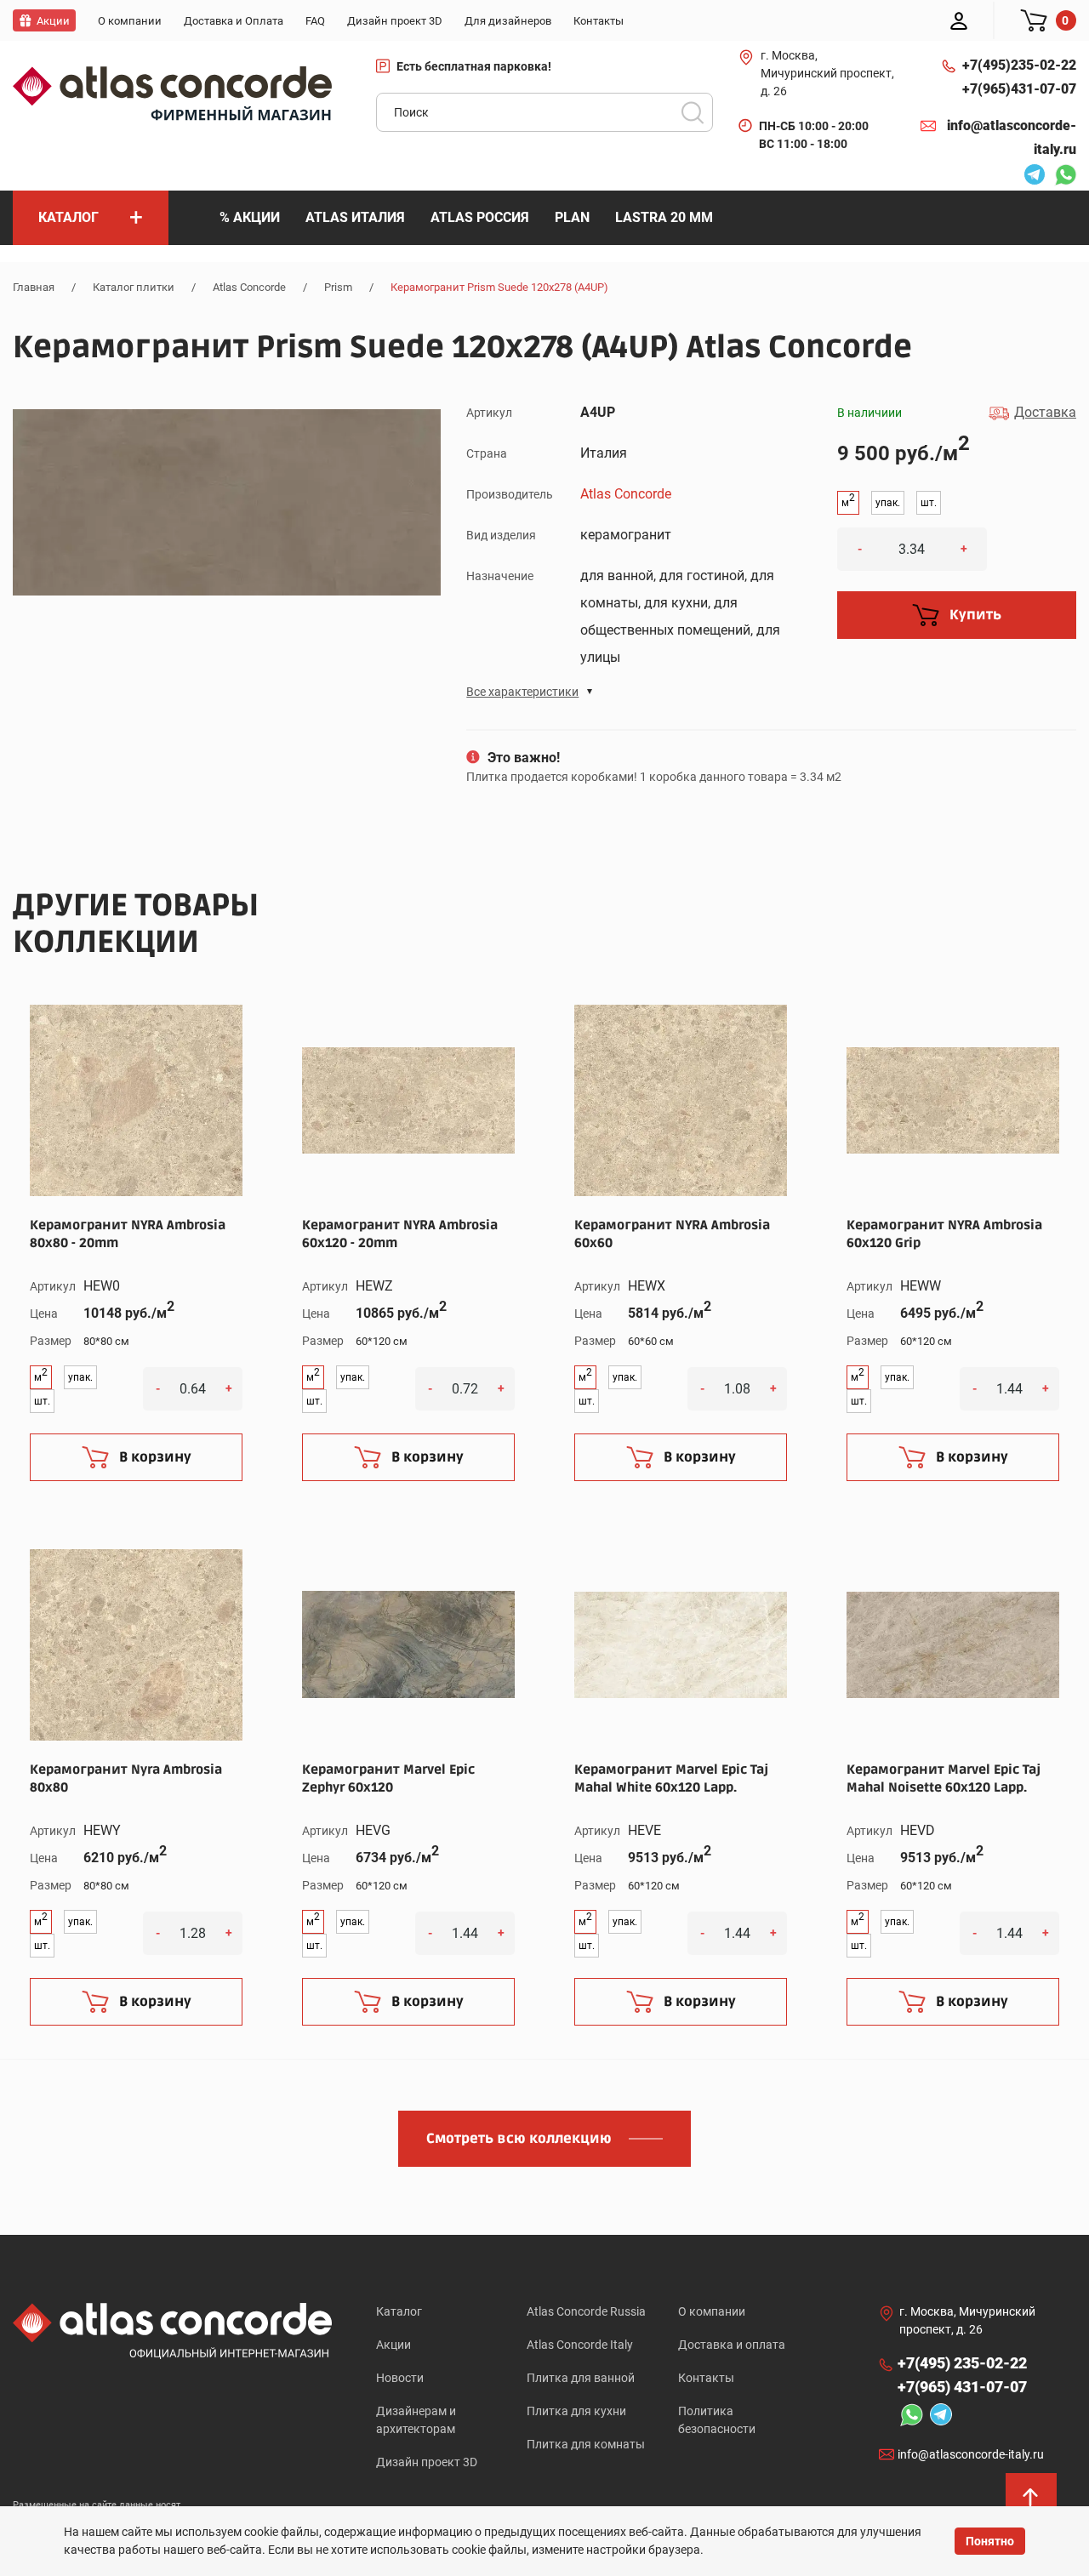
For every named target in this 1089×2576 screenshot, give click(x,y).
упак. (888, 503)
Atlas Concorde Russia (586, 2311)
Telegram (1030, 177)
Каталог (399, 2311)
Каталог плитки (134, 287)
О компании (712, 2311)
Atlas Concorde (249, 287)
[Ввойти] (959, 20)
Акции (393, 2345)
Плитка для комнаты (586, 2444)
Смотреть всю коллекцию (519, 2139)
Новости (400, 2378)
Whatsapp (1061, 177)
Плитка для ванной (581, 2378)
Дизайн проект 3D (427, 2462)
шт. (929, 503)
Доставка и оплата (732, 2345)
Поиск (693, 112)
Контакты (706, 2378)
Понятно (990, 2541)
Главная (34, 287)
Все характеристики (522, 692)
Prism (338, 287)
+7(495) (1019, 65)
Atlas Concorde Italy (580, 2345)
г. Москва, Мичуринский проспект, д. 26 (827, 73)
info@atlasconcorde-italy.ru (1012, 137)
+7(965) (1019, 89)
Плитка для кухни (576, 2411)
